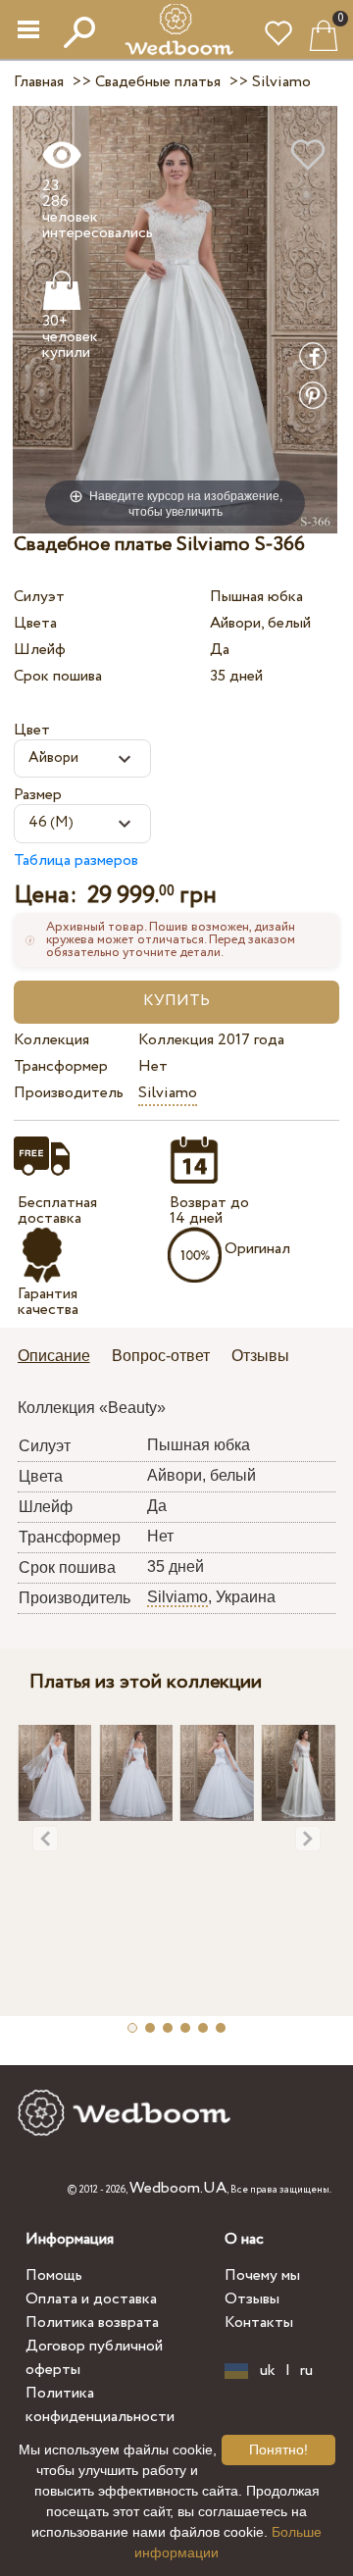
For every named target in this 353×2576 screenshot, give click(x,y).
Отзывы (252, 2299)
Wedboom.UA (178, 2188)
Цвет (32, 730)
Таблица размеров (76, 860)
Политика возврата (92, 2323)
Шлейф (40, 650)
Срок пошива (58, 676)
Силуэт (39, 597)
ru (306, 2371)
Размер (38, 795)
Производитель (69, 1093)
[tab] (61, 1358)
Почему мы (262, 2275)
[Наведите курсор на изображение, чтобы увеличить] (175, 319)
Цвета (35, 623)
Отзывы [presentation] (260, 1356)
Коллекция (51, 1040)
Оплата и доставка (91, 2299)
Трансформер (61, 1066)
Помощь (54, 2275)
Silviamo (168, 1093)
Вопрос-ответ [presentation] (161, 1356)
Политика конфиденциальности (100, 2405)
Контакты (259, 2323)
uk (268, 2371)
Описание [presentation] (54, 1356)
